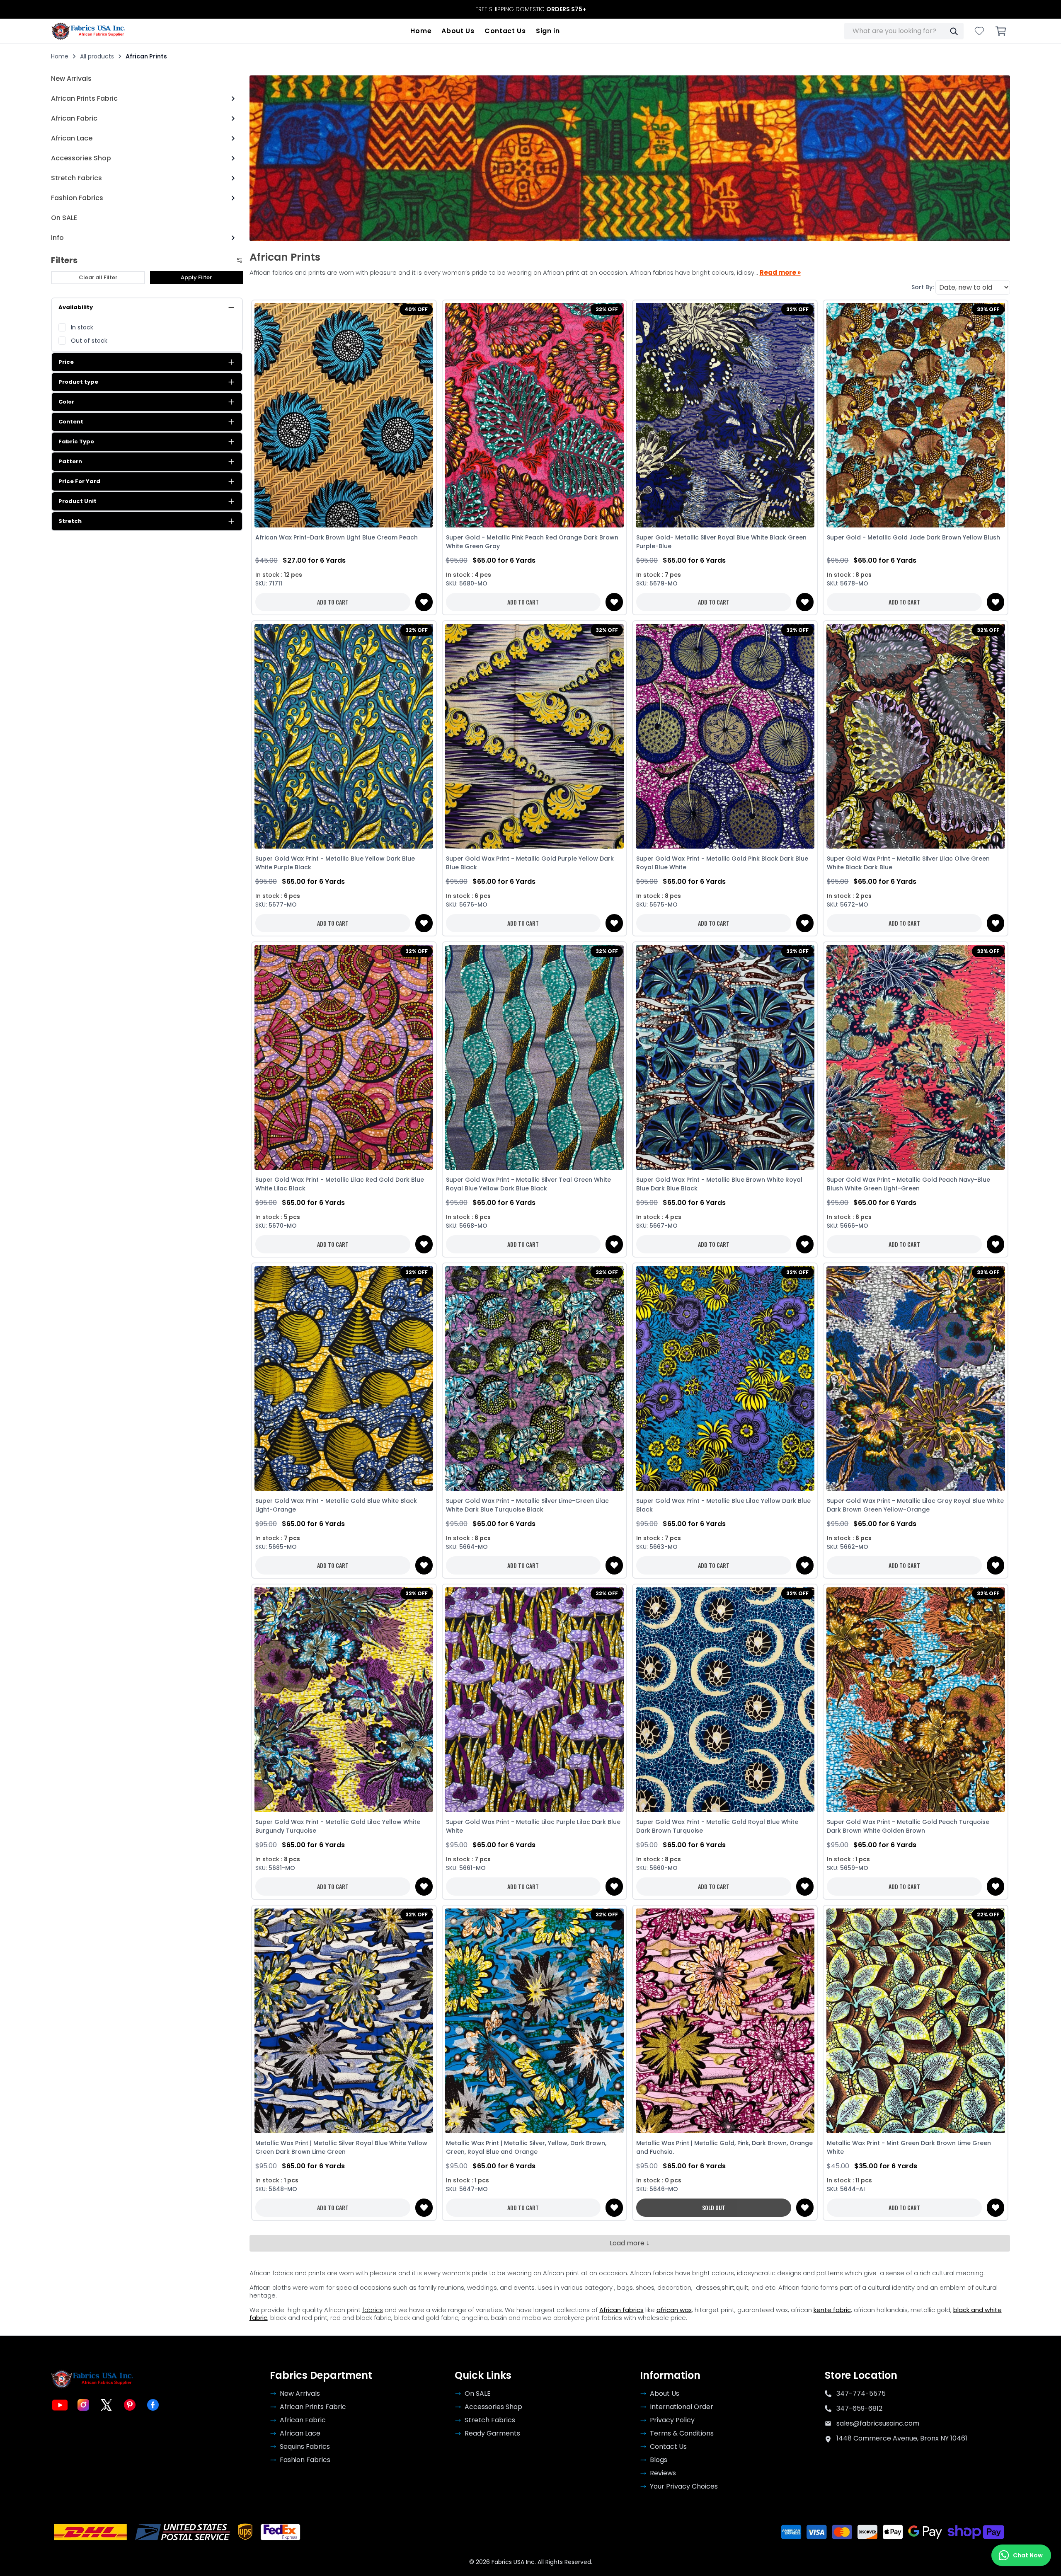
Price (66, 362)
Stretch (70, 521)
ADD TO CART (333, 602)
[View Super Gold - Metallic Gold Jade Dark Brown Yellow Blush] (916, 415)
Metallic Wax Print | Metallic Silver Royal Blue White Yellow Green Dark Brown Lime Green (341, 2147)
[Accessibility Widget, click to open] (16, 2556)
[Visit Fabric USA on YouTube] (60, 2405)
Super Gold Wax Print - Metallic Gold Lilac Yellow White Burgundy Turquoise (338, 1826)
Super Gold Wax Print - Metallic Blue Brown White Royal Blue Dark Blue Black (719, 1184)
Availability (76, 307)
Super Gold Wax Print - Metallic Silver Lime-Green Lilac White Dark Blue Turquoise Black (527, 1505)
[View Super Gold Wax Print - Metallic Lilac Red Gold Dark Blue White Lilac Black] (344, 1057)
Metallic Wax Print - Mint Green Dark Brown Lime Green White (909, 2147)
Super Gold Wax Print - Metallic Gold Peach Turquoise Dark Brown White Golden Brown (908, 1826)
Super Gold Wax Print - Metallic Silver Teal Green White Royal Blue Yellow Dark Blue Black (528, 1184)
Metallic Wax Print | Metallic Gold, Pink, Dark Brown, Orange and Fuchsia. (724, 2147)
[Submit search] (954, 31)
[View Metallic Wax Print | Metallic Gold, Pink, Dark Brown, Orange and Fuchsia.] (725, 2021)
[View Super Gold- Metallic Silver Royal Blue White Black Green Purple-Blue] (725, 415)
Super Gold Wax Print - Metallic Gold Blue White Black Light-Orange (336, 1505)
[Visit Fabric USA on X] (107, 2405)
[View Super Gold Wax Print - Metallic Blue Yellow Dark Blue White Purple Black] (344, 736)
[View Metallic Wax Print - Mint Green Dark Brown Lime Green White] (916, 2021)
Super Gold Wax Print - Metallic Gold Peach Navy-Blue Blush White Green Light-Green (908, 1184)
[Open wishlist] (979, 31)
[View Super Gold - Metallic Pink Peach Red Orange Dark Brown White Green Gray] (535, 415)
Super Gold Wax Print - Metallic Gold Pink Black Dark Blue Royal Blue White (722, 863)
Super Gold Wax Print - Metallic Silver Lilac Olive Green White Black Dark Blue (908, 863)
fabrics (373, 2310)
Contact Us (505, 31)
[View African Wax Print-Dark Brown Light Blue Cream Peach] (344, 415)
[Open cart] (1001, 31)
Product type (78, 382)
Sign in (548, 31)
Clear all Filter (98, 277)
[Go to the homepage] (88, 31)
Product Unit (78, 501)
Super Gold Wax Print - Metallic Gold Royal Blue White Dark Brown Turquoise (717, 1826)
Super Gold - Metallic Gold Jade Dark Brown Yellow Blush (913, 537)
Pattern (70, 461)
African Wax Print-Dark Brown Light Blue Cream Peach (337, 537)
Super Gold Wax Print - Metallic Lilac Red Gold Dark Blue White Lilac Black (340, 1184)
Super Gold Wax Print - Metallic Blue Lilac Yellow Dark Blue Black (723, 1505)
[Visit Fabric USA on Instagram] (83, 2405)
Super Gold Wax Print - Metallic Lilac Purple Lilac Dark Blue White (533, 1826)
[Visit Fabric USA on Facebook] (153, 2405)
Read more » (780, 273)
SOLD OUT (714, 2207)
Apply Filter (196, 277)
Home (421, 31)
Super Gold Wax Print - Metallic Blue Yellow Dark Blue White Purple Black (335, 863)
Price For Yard (79, 481)
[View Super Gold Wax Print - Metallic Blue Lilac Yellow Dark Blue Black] (725, 1378)
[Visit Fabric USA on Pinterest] (130, 2405)
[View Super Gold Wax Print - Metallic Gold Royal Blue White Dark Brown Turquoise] (725, 1699)
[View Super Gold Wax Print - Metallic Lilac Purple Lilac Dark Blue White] (535, 1699)
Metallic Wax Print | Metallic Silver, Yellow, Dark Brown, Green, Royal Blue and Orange (526, 2147)
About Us (458, 31)
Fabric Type (76, 441)
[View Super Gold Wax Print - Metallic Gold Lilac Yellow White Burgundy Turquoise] (344, 1699)
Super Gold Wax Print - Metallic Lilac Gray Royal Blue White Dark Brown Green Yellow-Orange (915, 1505)
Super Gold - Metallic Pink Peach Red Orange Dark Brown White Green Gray (532, 542)
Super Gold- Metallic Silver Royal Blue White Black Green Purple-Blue (721, 542)
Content (71, 422)
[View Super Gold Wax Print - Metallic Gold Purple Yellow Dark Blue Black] (535, 736)
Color (66, 402)
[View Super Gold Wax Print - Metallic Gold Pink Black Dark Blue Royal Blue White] (725, 736)
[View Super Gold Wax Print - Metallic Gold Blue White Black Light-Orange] (344, 1378)
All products (97, 56)
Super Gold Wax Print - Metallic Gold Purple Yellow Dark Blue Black (530, 863)
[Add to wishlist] (424, 602)
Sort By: (923, 287)
